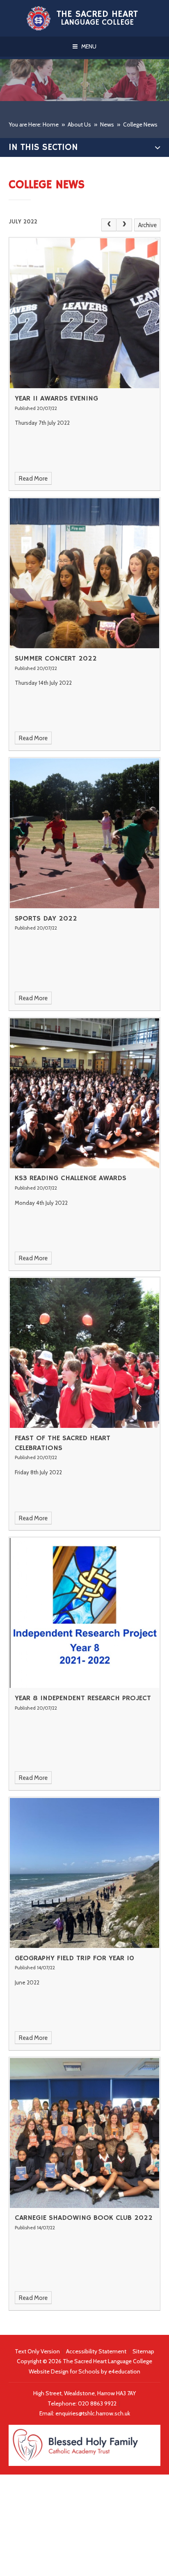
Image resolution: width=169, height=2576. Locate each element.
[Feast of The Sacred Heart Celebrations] (85, 1353)
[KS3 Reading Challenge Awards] (85, 1093)
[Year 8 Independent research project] (85, 1613)
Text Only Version (37, 2351)
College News (140, 124)
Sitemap (143, 2351)
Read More (33, 479)
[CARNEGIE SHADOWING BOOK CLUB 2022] (85, 2133)
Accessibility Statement (96, 2351)
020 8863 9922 (98, 2403)
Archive (147, 225)
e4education (124, 2371)
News (107, 124)
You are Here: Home (34, 124)
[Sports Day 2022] (85, 833)
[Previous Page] (109, 225)
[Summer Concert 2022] (85, 573)
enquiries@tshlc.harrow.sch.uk (93, 2413)
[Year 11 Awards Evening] (85, 313)
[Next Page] (124, 225)
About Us (79, 124)
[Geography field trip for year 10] (85, 1873)
